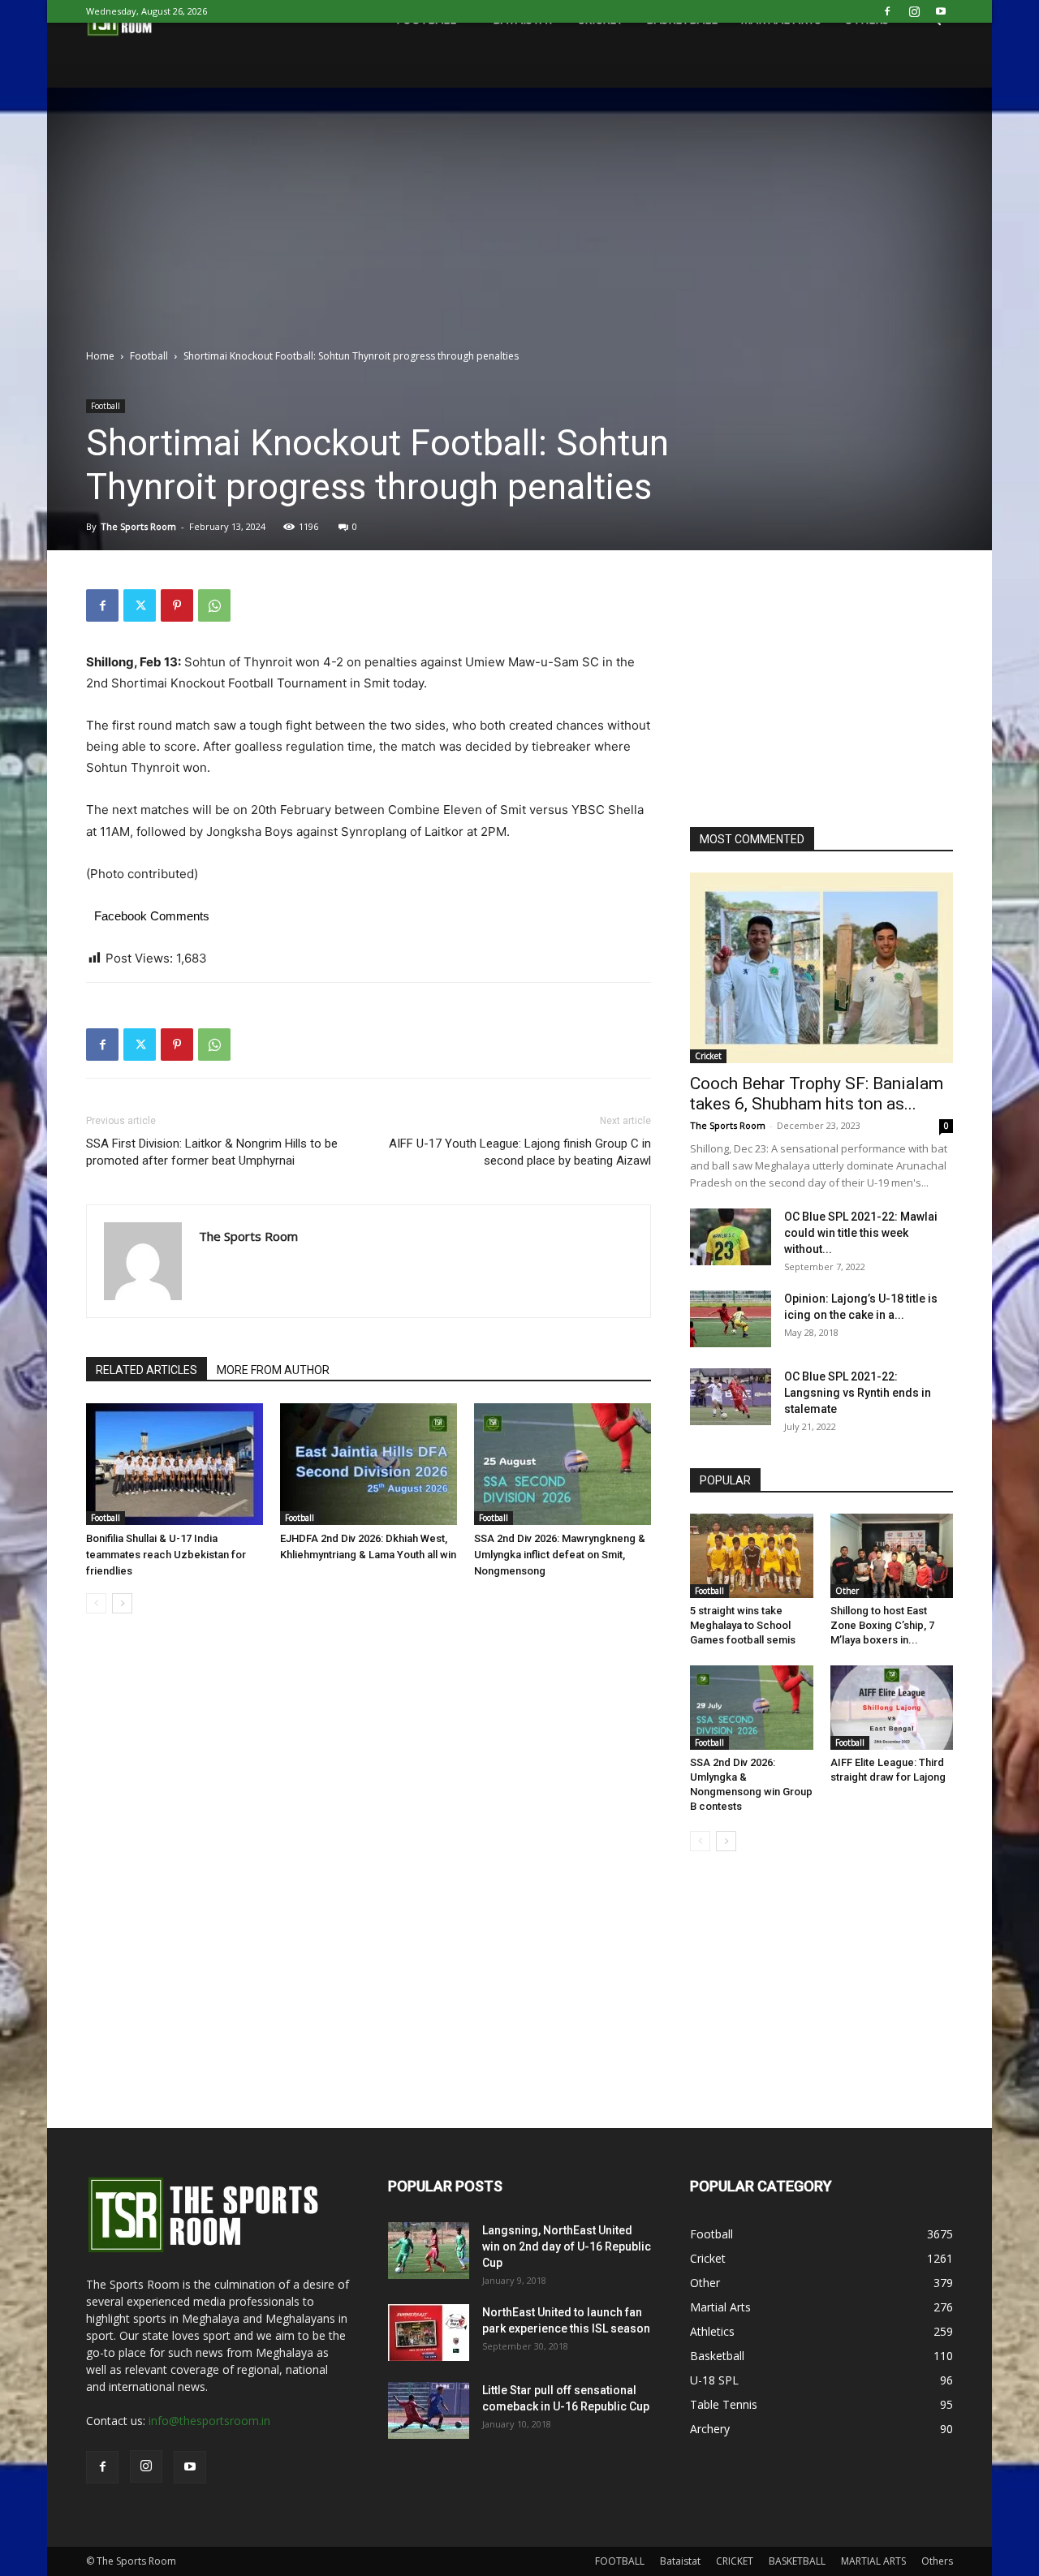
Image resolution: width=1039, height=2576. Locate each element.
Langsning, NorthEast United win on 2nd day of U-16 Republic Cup (567, 2246)
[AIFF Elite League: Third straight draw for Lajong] (892, 1708)
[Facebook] (887, 11)
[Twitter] (140, 605)
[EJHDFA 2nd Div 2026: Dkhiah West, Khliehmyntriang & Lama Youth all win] (369, 1464)
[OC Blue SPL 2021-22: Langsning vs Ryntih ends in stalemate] (731, 1397)
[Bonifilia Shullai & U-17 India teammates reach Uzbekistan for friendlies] (175, 1464)
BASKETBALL (797, 2561)
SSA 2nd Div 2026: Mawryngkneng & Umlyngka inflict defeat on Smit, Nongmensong (560, 1555)
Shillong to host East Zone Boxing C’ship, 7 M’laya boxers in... (882, 1625)
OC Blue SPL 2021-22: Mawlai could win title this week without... (861, 1233)
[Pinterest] (177, 605)
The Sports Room (138, 526)
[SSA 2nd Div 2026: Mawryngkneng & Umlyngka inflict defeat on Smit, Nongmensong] (563, 1464)
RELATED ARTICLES (147, 1370)
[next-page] (122, 1603)
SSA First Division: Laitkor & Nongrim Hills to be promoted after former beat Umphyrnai (212, 1152)
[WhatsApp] (214, 605)
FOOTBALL (620, 2561)
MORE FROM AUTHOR (273, 1370)
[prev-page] (96, 1603)
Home (100, 356)
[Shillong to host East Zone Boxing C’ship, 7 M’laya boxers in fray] (892, 1556)
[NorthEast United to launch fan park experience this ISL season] (429, 2333)
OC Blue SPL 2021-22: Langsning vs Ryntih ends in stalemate (858, 1393)
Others (937, 2561)
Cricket (708, 1056)
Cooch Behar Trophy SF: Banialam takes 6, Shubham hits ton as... (817, 1094)
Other (847, 1591)
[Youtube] (941, 11)
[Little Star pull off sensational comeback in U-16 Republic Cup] (429, 2410)
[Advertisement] (519, 226)
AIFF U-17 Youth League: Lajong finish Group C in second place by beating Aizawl (520, 1152)
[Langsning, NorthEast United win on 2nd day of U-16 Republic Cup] (429, 2251)
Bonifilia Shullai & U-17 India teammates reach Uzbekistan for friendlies (166, 1555)
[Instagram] (914, 11)
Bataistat (680, 2561)
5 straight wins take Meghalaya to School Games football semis (743, 1625)
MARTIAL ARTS (873, 2561)
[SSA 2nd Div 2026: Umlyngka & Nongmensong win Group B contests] (752, 1708)
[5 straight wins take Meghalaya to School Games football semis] (752, 1556)
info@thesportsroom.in (209, 2421)
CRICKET (735, 2561)
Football (149, 356)
